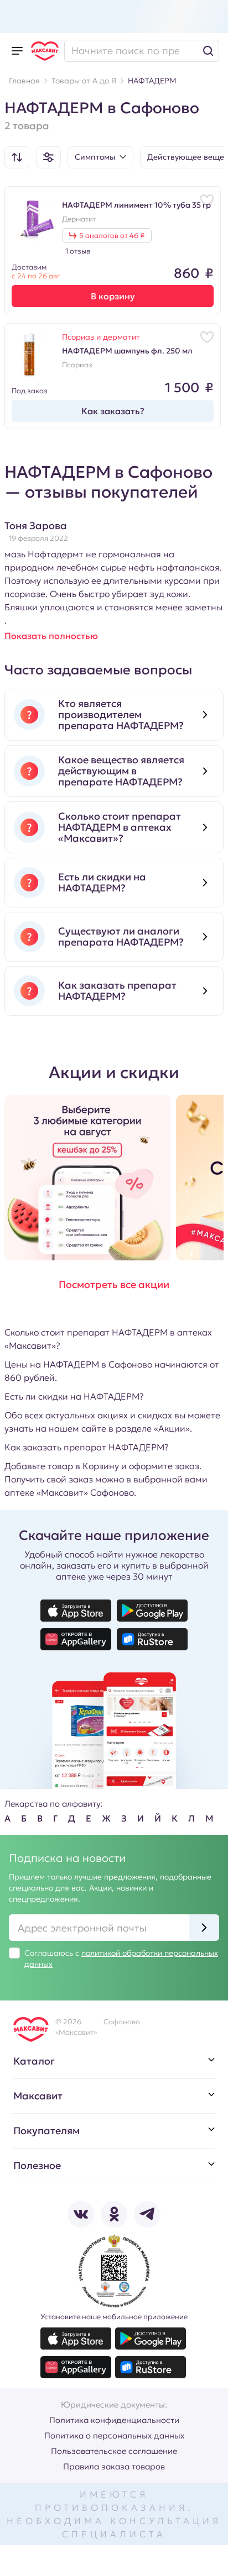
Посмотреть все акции (114, 1284)
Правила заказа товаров (114, 2466)
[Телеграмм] (147, 2214)
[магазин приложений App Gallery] (76, 1639)
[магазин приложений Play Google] (152, 1611)
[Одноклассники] (114, 2214)
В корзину (113, 296)
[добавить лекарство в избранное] (207, 200)
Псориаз (77, 365)
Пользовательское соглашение (114, 2451)
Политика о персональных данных (114, 2435)
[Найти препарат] (142, 51)
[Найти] (208, 51)
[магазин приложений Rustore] (152, 1639)
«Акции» (172, 1428)
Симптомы (95, 157)
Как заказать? (113, 411)
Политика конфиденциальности (114, 2420)
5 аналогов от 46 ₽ (112, 236)
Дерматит (79, 219)
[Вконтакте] (81, 2214)
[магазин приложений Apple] (76, 1611)
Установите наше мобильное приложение (114, 2317)
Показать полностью (51, 636)
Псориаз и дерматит (101, 337)
